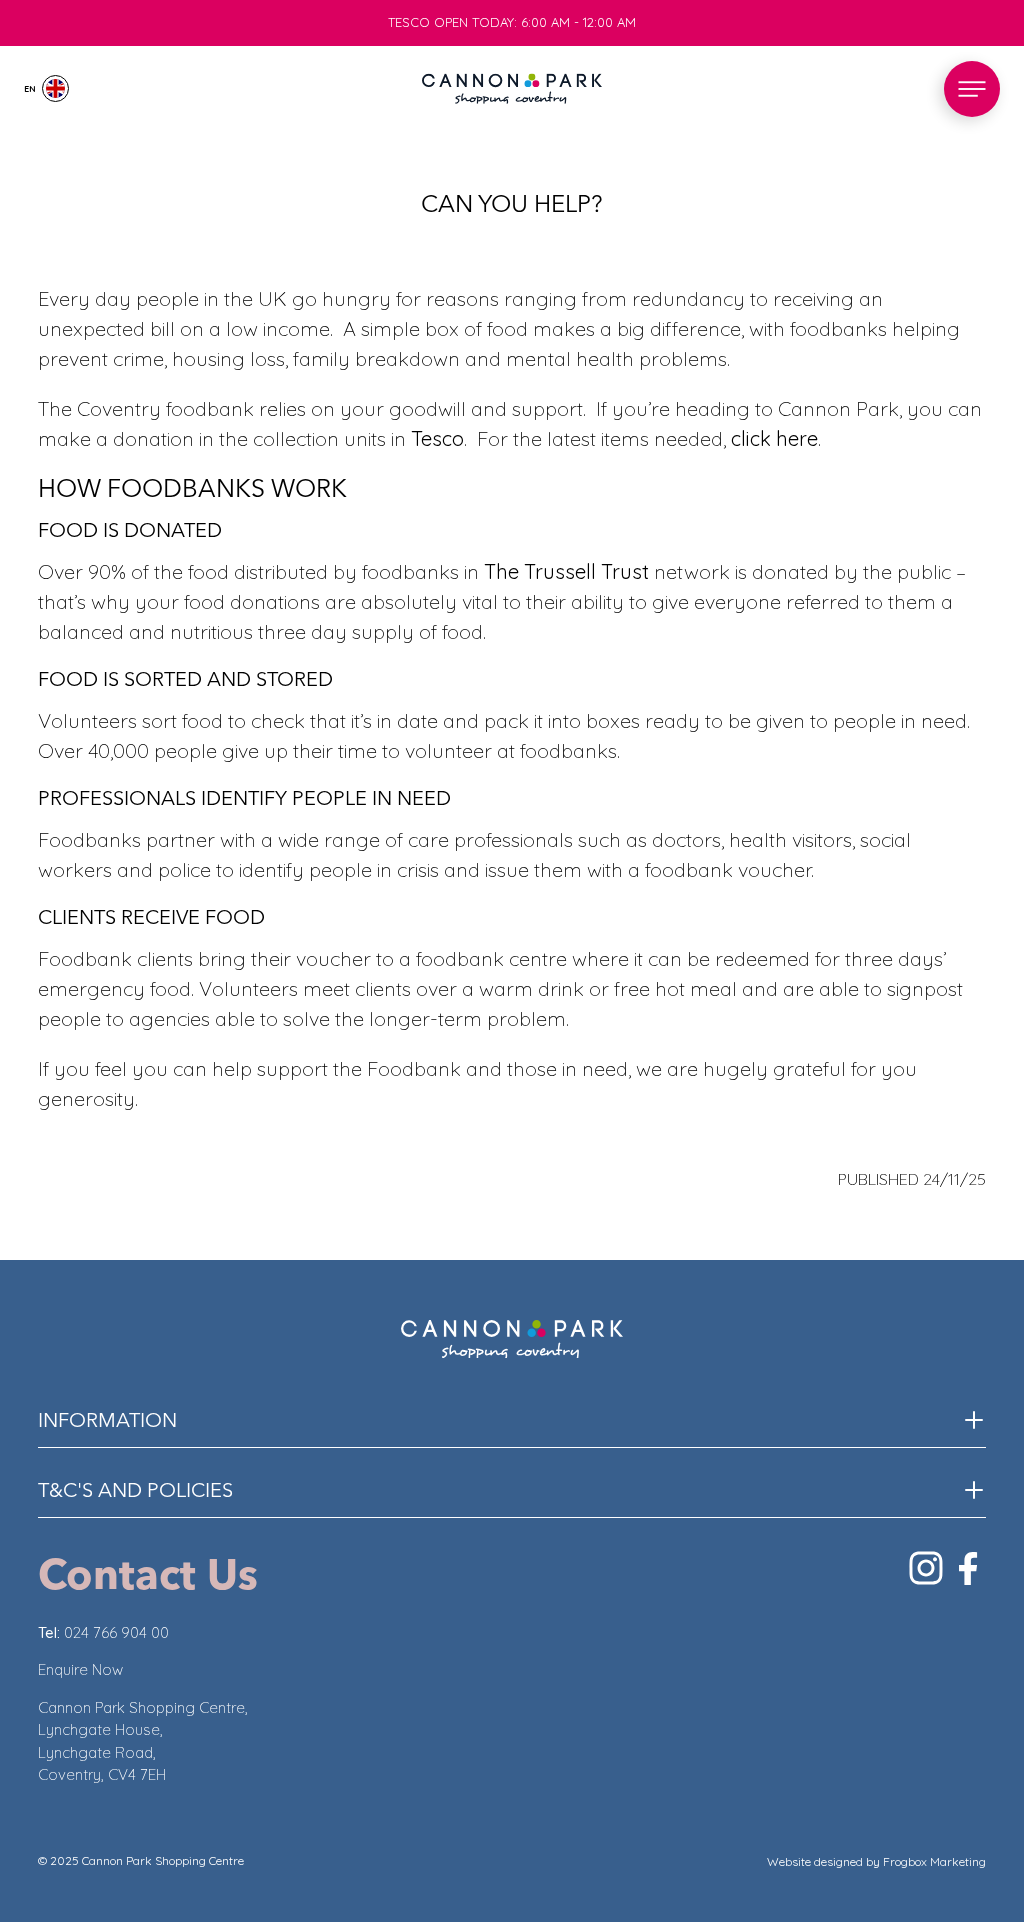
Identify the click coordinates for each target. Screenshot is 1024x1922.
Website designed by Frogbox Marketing (876, 1861)
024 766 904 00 (116, 1632)
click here (774, 438)
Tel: (51, 1632)
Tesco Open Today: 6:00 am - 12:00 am (512, 9)
